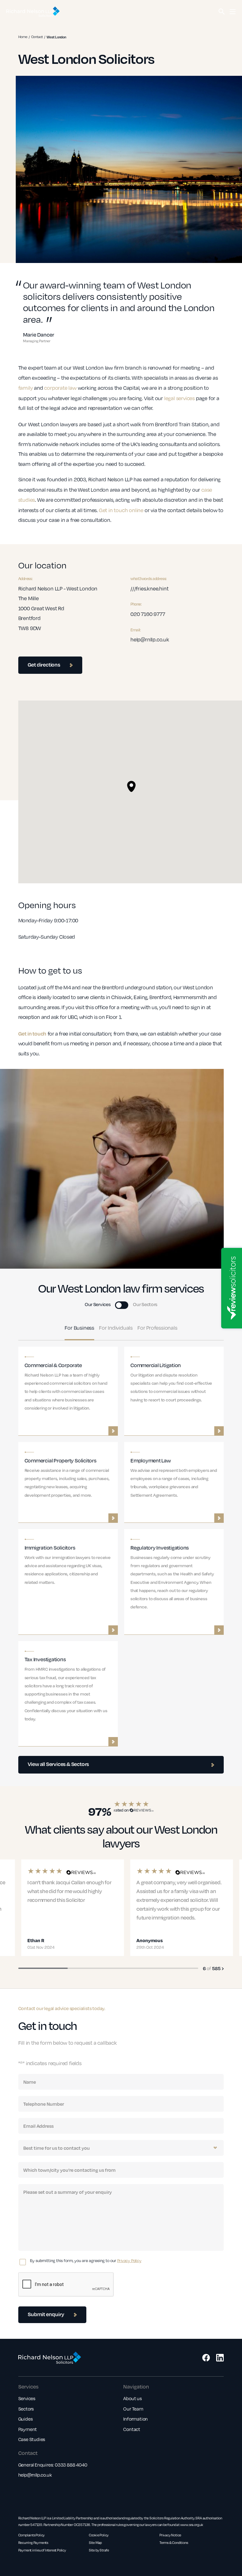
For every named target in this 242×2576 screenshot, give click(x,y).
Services (27, 2398)
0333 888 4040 (71, 2465)
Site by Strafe (99, 2550)
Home (23, 37)
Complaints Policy (32, 2535)
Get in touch (32, 1034)
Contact (37, 37)
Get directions (44, 665)
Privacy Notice (170, 2535)
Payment (28, 2429)
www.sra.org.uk (192, 2525)
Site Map (95, 2543)
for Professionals (157, 1328)
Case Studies (32, 2439)
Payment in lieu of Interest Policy (42, 2550)
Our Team (133, 2409)
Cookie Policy (99, 2535)
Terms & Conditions (174, 2543)
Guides (26, 2419)
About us (132, 2398)
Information (135, 2419)
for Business (79, 1328)
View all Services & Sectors (58, 1764)
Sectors (26, 2409)
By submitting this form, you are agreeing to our (86, 2260)
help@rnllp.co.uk (35, 2475)
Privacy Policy (129, 2260)
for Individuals (116, 1328)
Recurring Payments (33, 2543)
